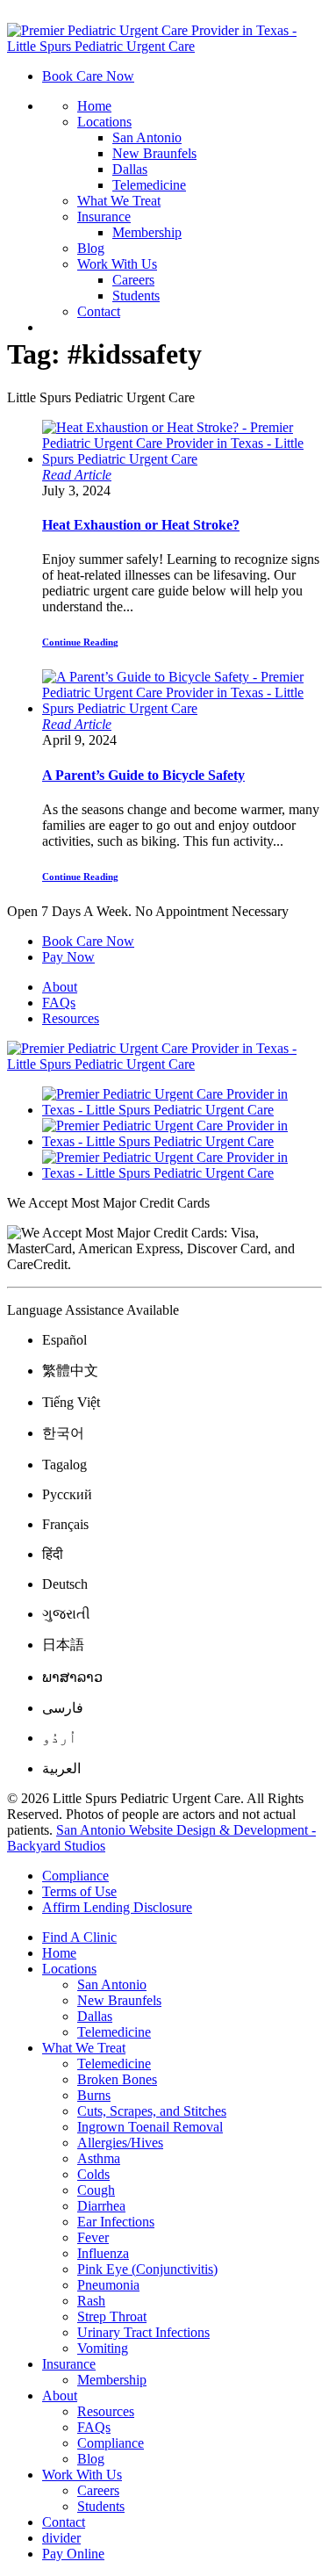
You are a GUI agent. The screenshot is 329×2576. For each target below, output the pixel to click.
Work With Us (117, 264)
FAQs (59, 1003)
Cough (96, 2190)
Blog (91, 248)
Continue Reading (80, 642)
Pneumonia (108, 2285)
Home (94, 106)
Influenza (103, 2253)
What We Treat (119, 201)
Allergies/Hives (120, 2143)
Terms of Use (79, 1891)
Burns (94, 2095)
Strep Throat (112, 2316)
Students (136, 296)
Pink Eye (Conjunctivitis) (147, 2269)
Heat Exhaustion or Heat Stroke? (141, 525)
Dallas (130, 169)
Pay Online (73, 2554)
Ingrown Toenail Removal (150, 2127)
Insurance (104, 216)
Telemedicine (149, 185)
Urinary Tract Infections (143, 2332)
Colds (93, 2174)
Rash (91, 2301)
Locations (104, 122)
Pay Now (68, 957)
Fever (93, 2237)
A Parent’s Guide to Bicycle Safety (143, 775)
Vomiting (103, 2348)
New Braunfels (154, 153)
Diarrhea (101, 2206)
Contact (99, 311)
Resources (71, 1018)
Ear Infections (116, 2222)
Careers (133, 280)
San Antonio (147, 137)
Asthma (99, 2158)
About (60, 987)
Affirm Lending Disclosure (117, 1907)
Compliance (75, 1876)
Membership (147, 232)
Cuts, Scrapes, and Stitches (152, 2111)
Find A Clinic (79, 1937)
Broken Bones (117, 2079)
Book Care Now (88, 76)
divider (61, 2538)
